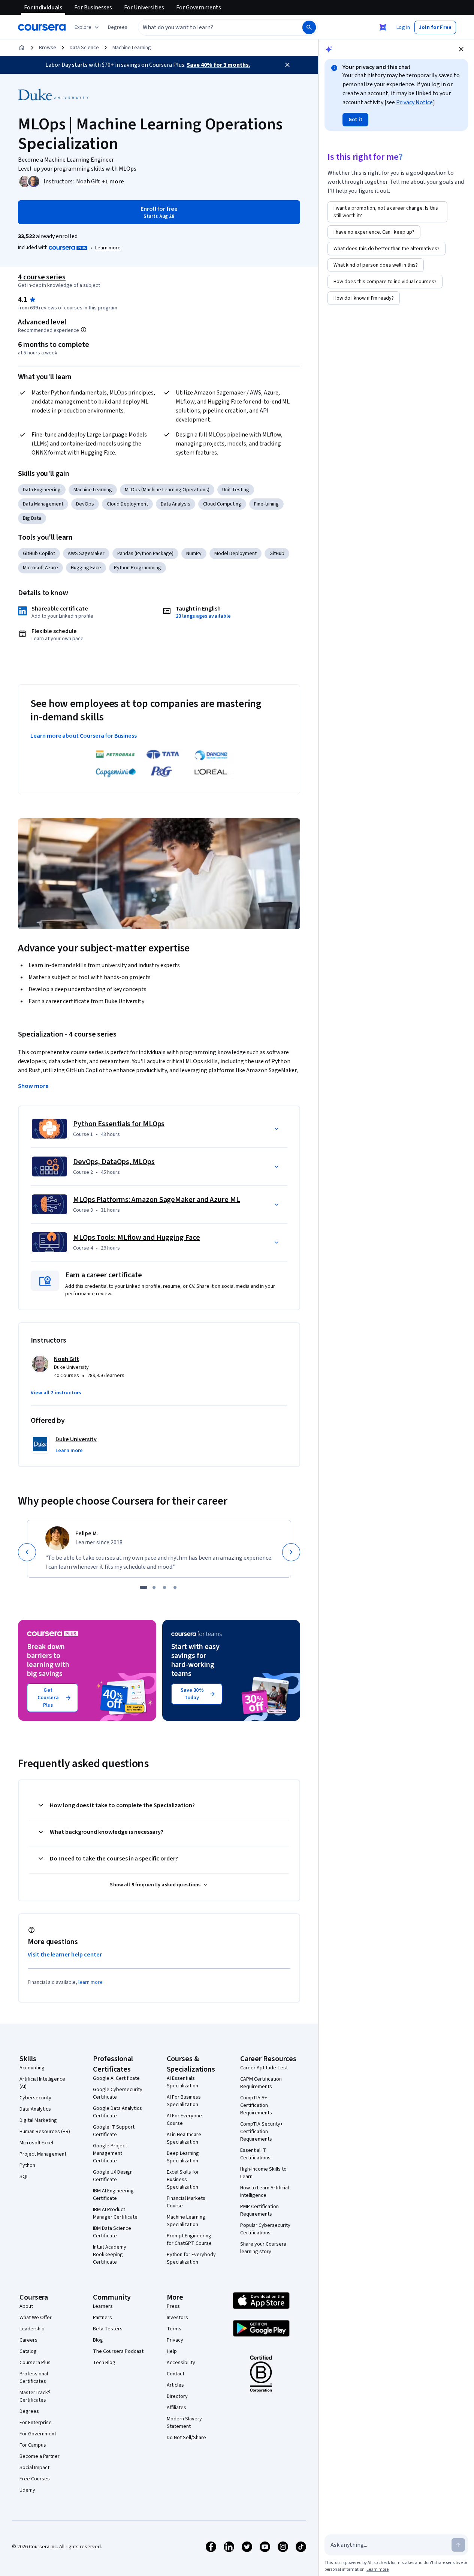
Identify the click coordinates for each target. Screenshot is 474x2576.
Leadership (32, 2329)
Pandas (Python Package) (145, 554)
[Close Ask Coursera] (383, 27)
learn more (90, 1982)
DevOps (85, 504)
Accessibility (181, 2363)
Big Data (32, 518)
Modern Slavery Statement (184, 2423)
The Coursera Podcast (118, 2351)
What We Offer (36, 2318)
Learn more (108, 248)
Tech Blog (104, 2363)
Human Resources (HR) (45, 2132)
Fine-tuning (266, 504)
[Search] (309, 27)
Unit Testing (236, 490)
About (26, 2306)
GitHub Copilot (39, 554)
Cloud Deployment (127, 504)
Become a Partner (40, 2456)
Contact (176, 2374)
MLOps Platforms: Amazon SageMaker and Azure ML (156, 1200)
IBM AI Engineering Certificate (113, 2195)
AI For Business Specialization (184, 2101)
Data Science (84, 48)
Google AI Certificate (116, 2078)
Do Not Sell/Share (186, 2438)
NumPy (194, 554)
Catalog (28, 2351)
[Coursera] (42, 27)
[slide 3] (164, 1587)
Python (27, 2165)
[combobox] (212, 27)
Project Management (43, 2154)
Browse (48, 48)
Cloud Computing (222, 504)
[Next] (291, 1552)
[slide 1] (144, 1587)
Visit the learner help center (65, 1955)
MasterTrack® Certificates (35, 2396)
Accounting (32, 2068)
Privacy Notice (414, 102)
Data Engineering (42, 490)
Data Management (43, 504)
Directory (177, 2396)
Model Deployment (236, 554)
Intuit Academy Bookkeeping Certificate (110, 2255)
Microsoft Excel (36, 2143)
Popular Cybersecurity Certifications (265, 2229)
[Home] (22, 48)
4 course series (42, 277)
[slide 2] (154, 1587)
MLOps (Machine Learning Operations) (167, 490)
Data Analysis (176, 504)
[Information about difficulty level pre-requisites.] (84, 330)
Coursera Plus (35, 2363)
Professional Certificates (34, 2378)
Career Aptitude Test (264, 2068)
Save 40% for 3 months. (218, 65)
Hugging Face (86, 568)
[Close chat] (461, 49)
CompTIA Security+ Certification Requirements (262, 2132)
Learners (103, 2306)
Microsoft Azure (40, 568)
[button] (118, 27)
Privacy (175, 2340)
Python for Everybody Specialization (191, 2258)
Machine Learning (132, 48)
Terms (174, 2329)
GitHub (277, 554)
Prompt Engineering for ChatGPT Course (189, 2240)
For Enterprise (36, 2423)
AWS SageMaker (86, 554)
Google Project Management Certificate (110, 2153)
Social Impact (34, 2468)
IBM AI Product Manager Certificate (115, 2213)
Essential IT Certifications (255, 2154)
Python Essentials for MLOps (119, 1124)
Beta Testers (108, 2329)
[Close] (287, 65)
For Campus (33, 2445)
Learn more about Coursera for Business (84, 736)
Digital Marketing (38, 2120)
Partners (102, 2318)
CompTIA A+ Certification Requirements (256, 2105)
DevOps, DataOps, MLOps (114, 1162)
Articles (175, 2385)
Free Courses (35, 2479)
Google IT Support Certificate (114, 2131)
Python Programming (138, 568)
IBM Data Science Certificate (112, 2232)
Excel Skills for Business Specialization (183, 2180)
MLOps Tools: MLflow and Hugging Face (136, 1238)
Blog (98, 2340)
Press (173, 2306)
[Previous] (27, 1552)
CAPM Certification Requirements (261, 2083)
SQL (24, 2177)
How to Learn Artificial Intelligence (265, 2192)
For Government (38, 2434)
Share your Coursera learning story (263, 2248)
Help (172, 2351)
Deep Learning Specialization (183, 2157)
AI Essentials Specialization (182, 2082)
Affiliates (176, 2408)
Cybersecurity (35, 2098)
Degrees (29, 2411)
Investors (177, 2318)
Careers (28, 2340)
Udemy (27, 2490)
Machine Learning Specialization (186, 2221)
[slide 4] (175, 1587)
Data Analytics (35, 2109)
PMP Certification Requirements (259, 2210)
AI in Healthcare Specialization (184, 2138)
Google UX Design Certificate (113, 2176)
